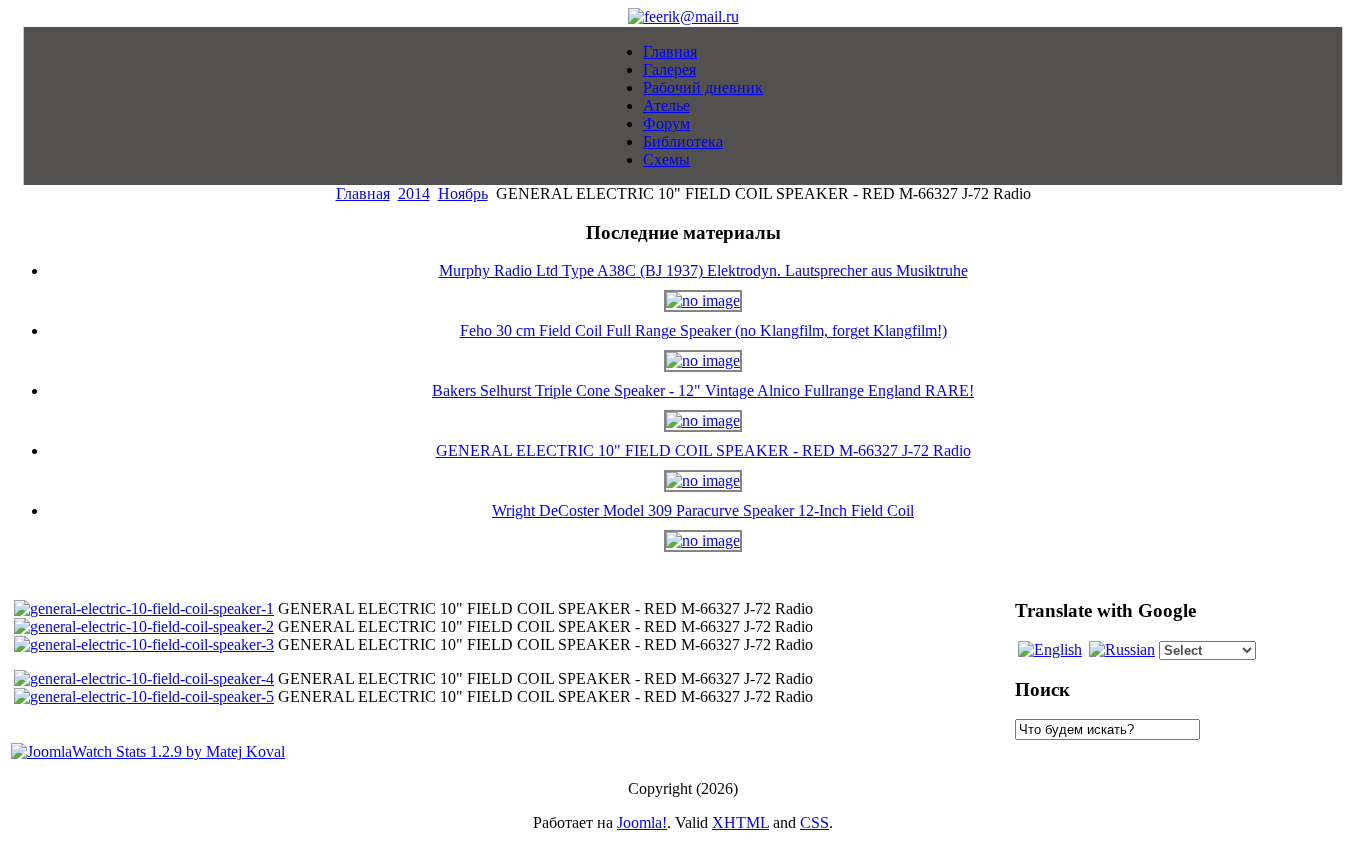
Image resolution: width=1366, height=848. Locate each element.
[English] (1050, 649)
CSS (814, 822)
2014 (414, 193)
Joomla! (642, 822)
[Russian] (1122, 649)
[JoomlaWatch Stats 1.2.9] (148, 751)
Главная (363, 193)
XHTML (740, 822)
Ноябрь (463, 193)
